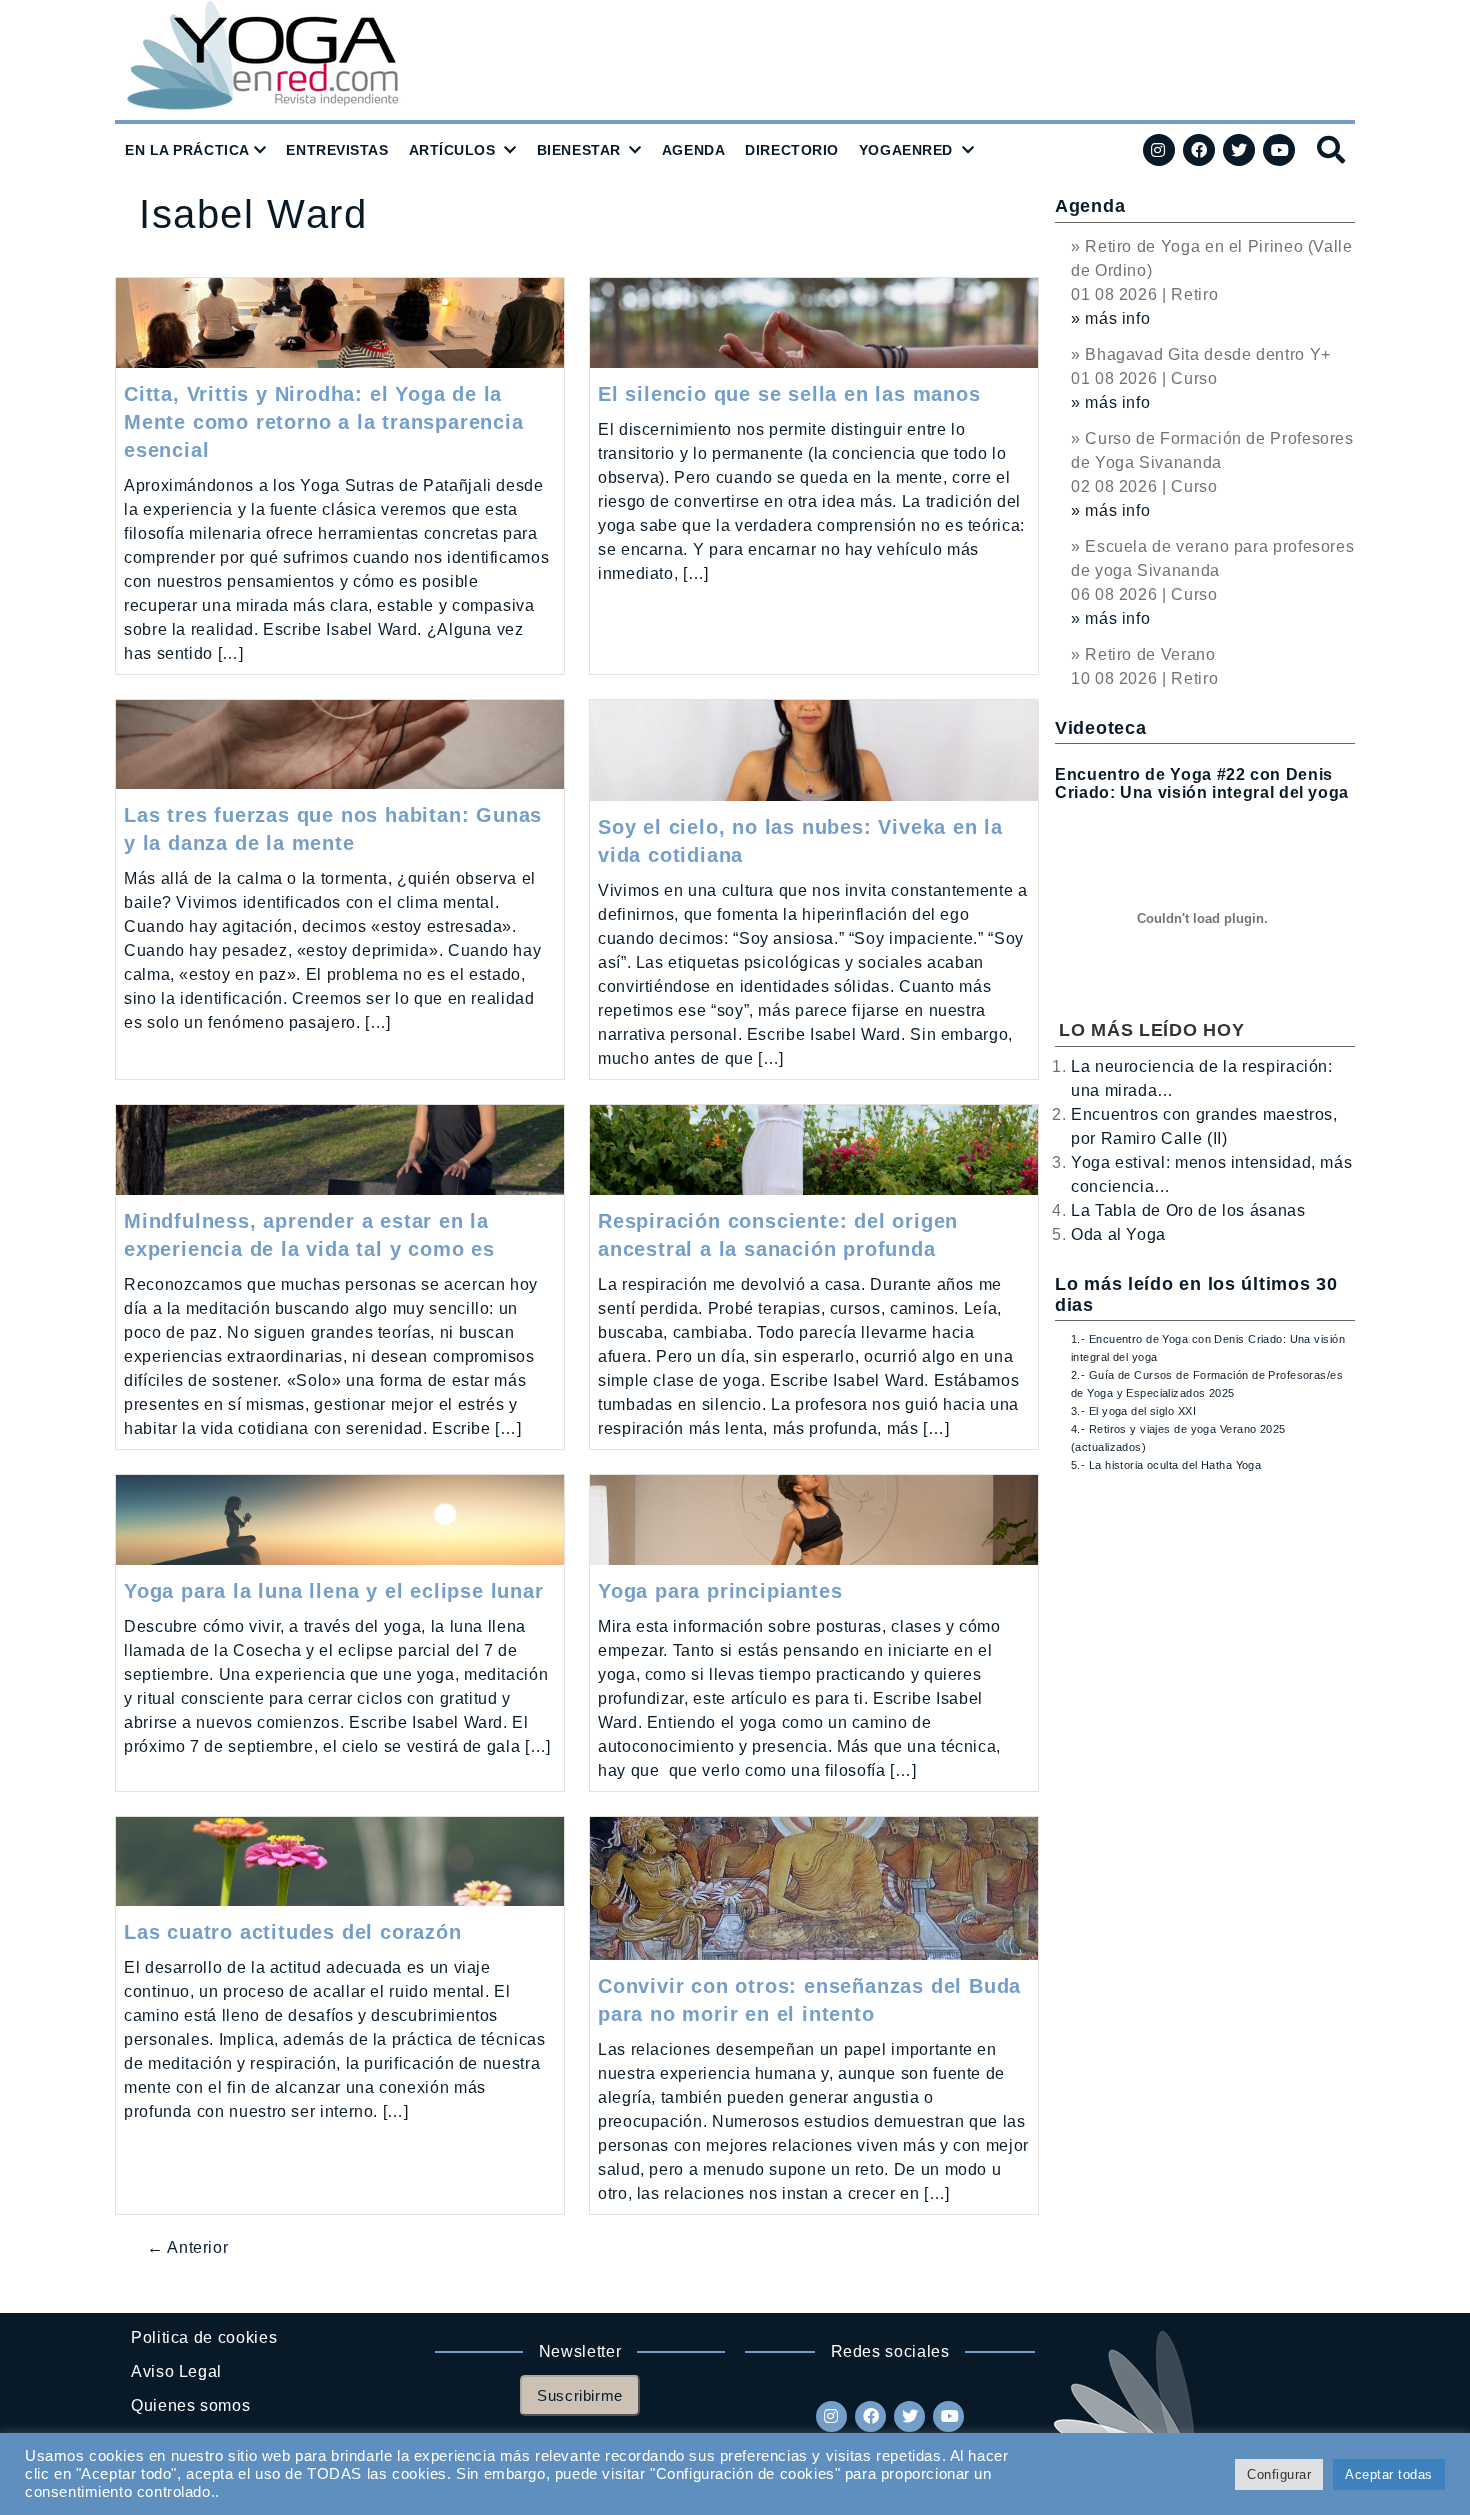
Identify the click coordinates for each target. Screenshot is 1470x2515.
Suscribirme (580, 2395)
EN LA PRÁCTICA (187, 150)
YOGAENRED (906, 150)
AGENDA (693, 150)
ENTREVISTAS (337, 150)
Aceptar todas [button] (1389, 2474)
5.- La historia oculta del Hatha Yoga (1166, 1465)
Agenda (1090, 206)
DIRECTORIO (792, 150)
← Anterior (187, 2247)
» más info (1110, 318)
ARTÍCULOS (452, 150)
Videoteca (1100, 728)
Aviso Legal (176, 2371)
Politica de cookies (204, 2337)
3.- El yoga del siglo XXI (1133, 1411)
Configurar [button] (1279, 2474)
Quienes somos (190, 2405)
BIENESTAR (579, 150)
